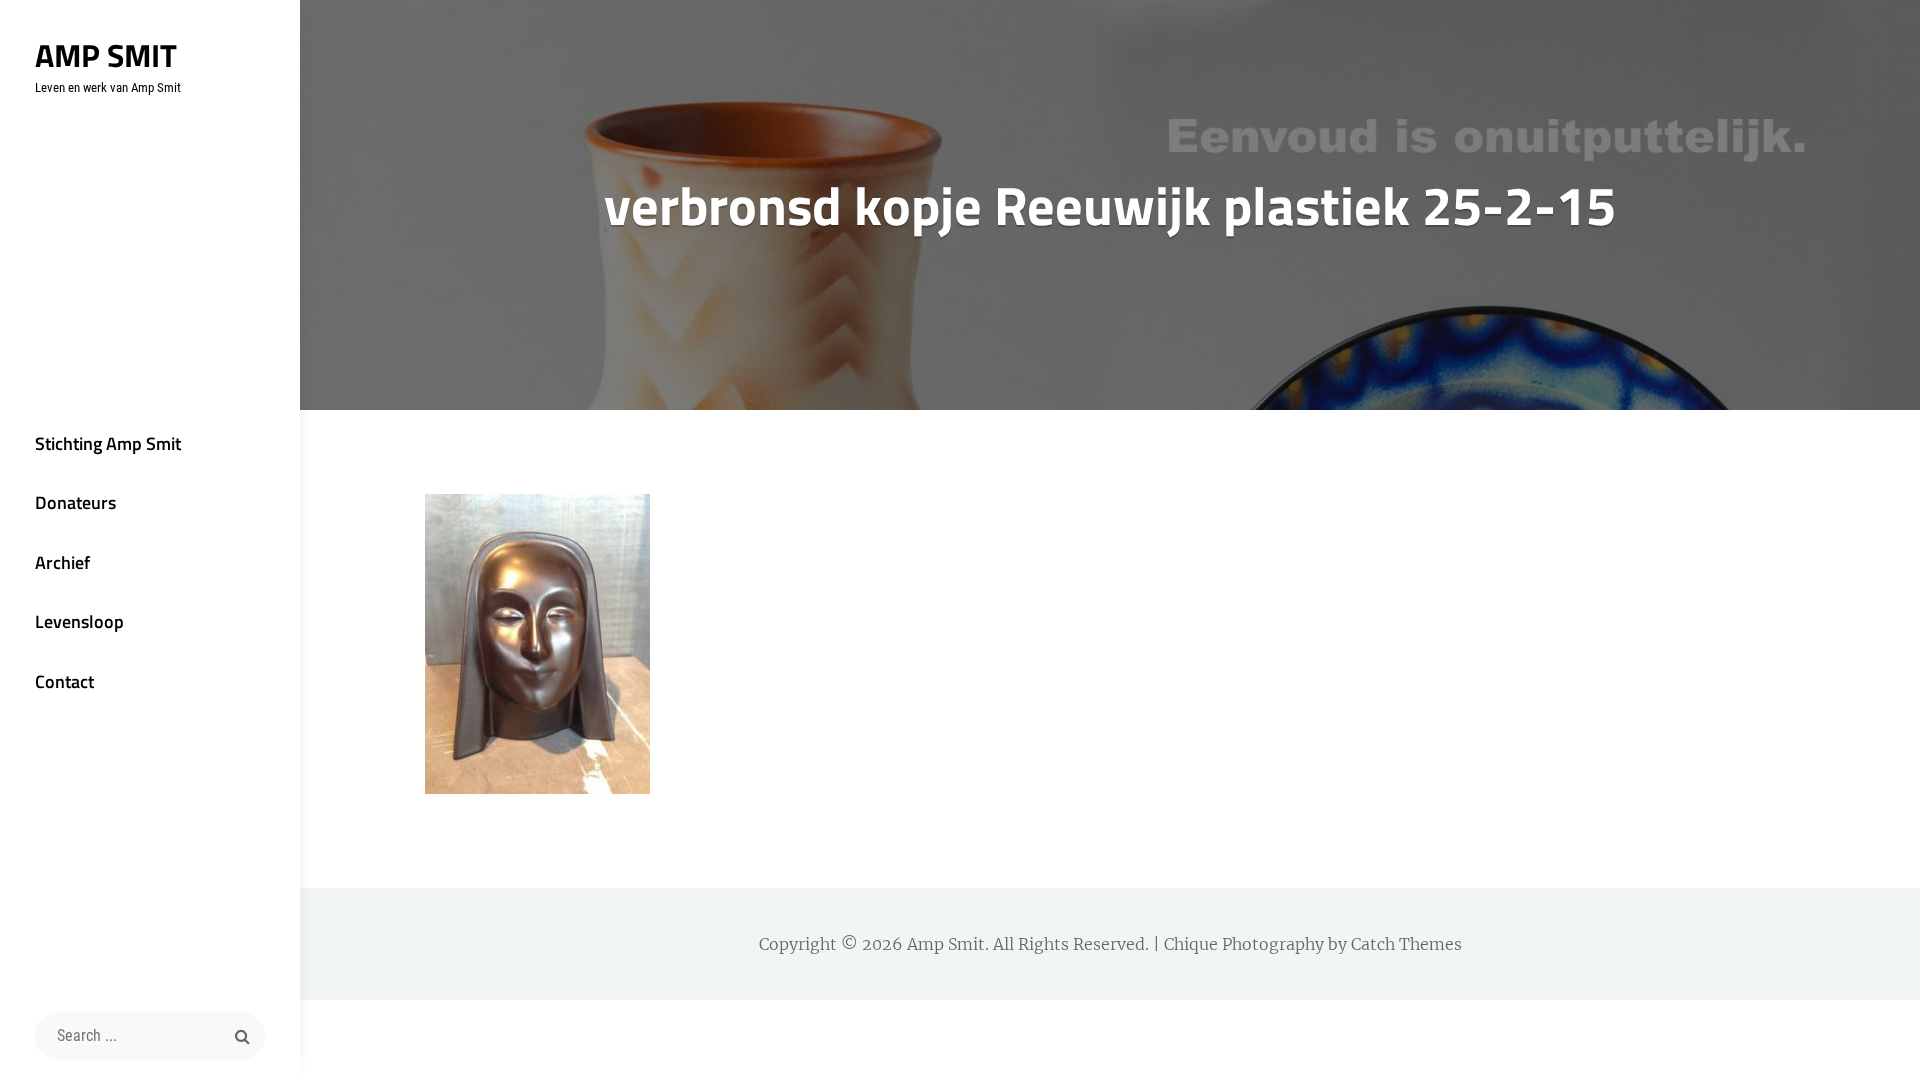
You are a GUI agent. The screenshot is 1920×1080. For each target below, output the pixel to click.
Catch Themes (1406, 944)
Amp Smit (106, 55)
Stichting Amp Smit (108, 443)
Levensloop (79, 621)
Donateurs (75, 502)
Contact (64, 681)
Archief (62, 562)
